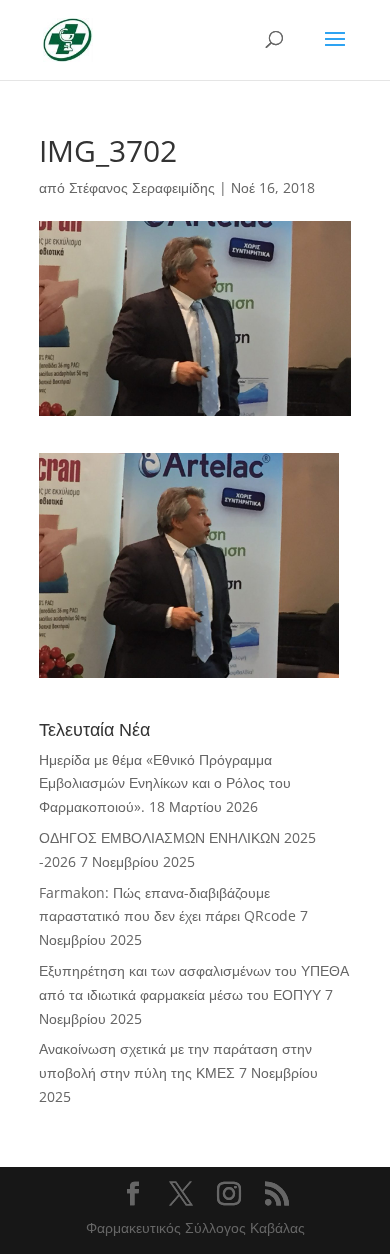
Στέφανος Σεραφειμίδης (142, 187)
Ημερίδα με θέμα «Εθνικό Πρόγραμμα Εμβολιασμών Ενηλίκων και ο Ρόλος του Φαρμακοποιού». (165, 783)
